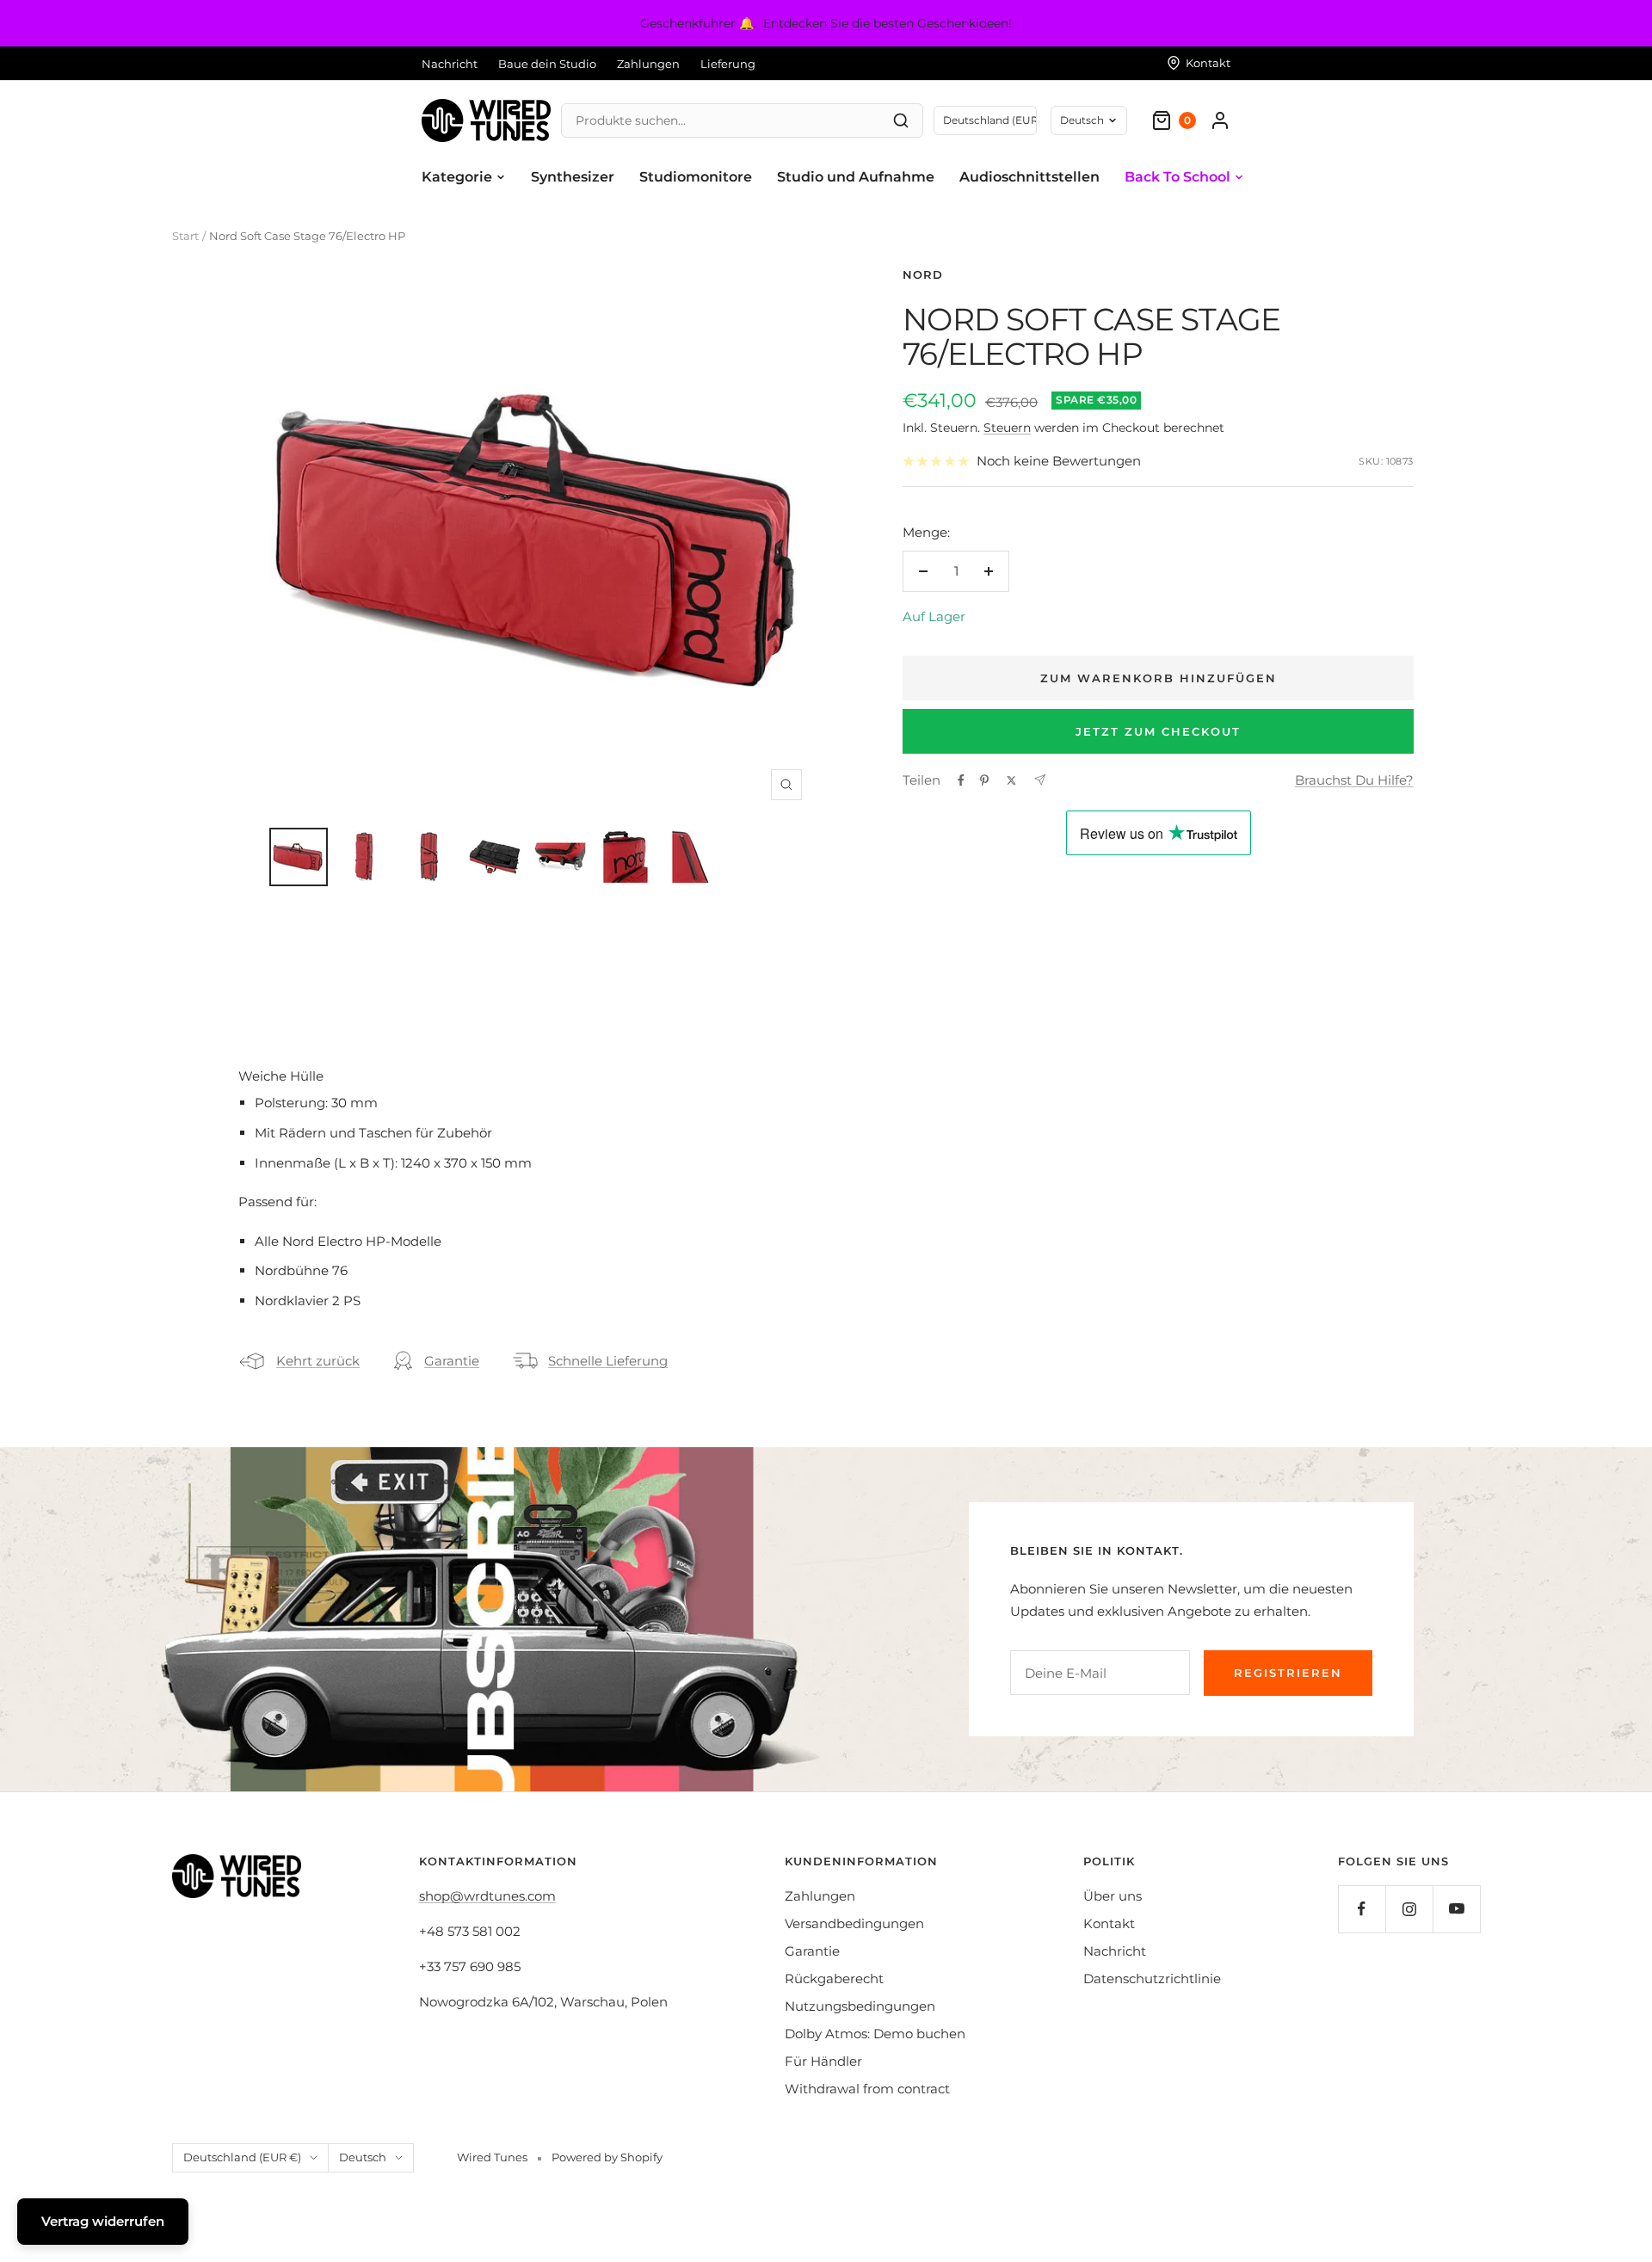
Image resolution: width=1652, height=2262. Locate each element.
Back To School (1177, 177)
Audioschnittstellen (1029, 177)
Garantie (452, 1361)
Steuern (1007, 428)
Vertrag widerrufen (103, 2221)
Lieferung (728, 64)
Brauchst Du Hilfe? (1354, 780)
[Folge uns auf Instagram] (1409, 1909)
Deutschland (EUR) (990, 120)
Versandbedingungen (854, 1923)
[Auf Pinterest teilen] (984, 780)
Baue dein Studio (547, 64)
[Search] (901, 120)
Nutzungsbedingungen (860, 2006)
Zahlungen (648, 64)
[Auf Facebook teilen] (961, 780)
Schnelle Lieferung (608, 1361)
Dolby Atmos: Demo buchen (875, 2034)
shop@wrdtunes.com (487, 1896)
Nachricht (450, 64)
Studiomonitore (696, 177)
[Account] (1220, 120)
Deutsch (1082, 120)
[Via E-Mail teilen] (1040, 780)
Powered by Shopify (607, 2157)
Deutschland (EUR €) (242, 2157)
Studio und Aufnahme (856, 177)
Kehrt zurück (318, 1361)
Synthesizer (573, 177)
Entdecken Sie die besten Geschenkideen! (888, 23)
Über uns (1113, 1896)
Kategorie (457, 177)
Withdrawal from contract (867, 2089)
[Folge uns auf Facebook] (1362, 1909)
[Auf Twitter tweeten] (1011, 780)
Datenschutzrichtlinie (1152, 1978)
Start (185, 236)
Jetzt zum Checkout (1158, 731)
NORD (923, 274)
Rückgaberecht (834, 1978)
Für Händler (823, 2061)
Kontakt (1109, 1923)
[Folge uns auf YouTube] (1456, 1909)
